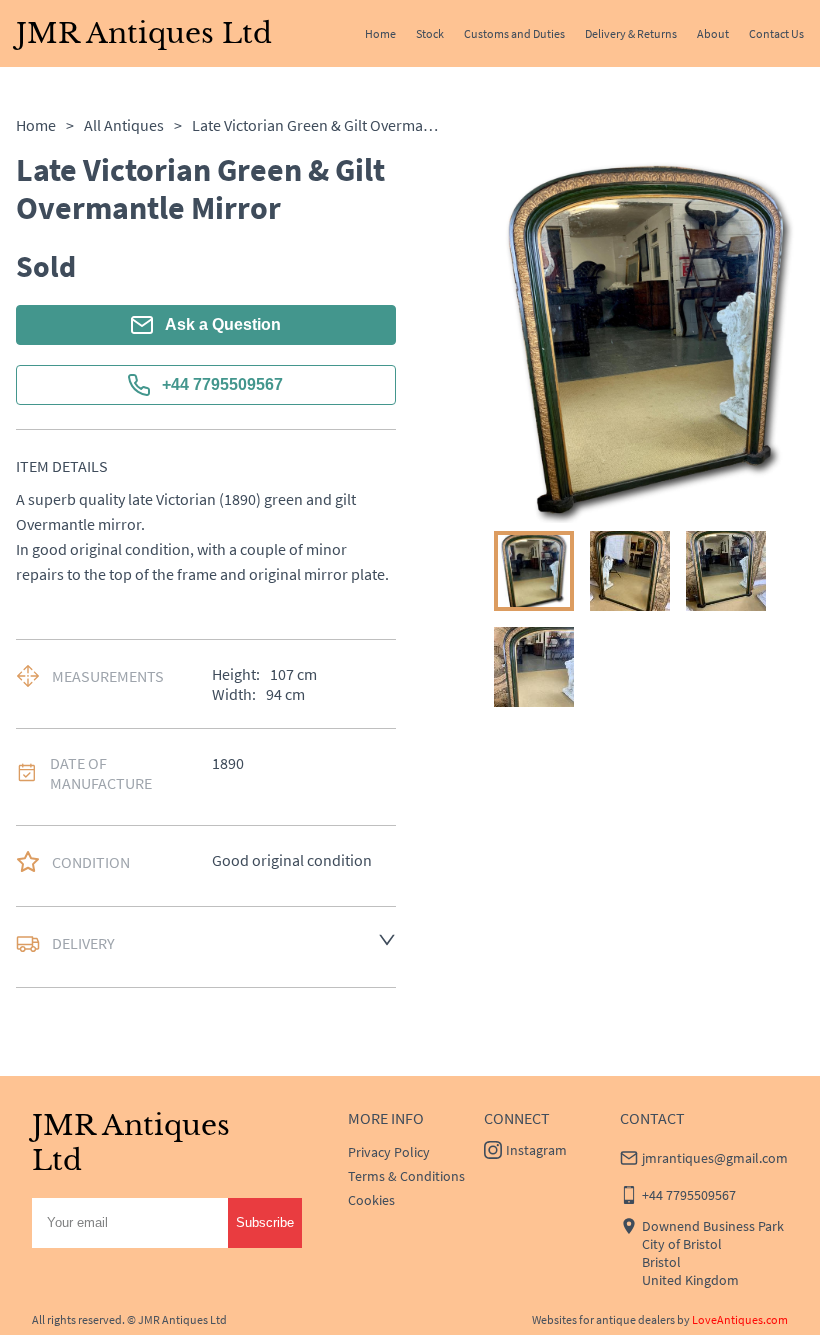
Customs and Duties (514, 33)
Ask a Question (223, 324)
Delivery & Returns (631, 33)
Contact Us (776, 33)
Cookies (371, 1200)
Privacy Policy (389, 1152)
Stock (430, 33)
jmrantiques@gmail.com (715, 1158)
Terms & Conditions (406, 1176)
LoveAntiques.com (740, 1319)
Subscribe (265, 1222)
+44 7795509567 (222, 384)
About (713, 33)
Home (380, 33)
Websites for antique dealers (603, 1319)
